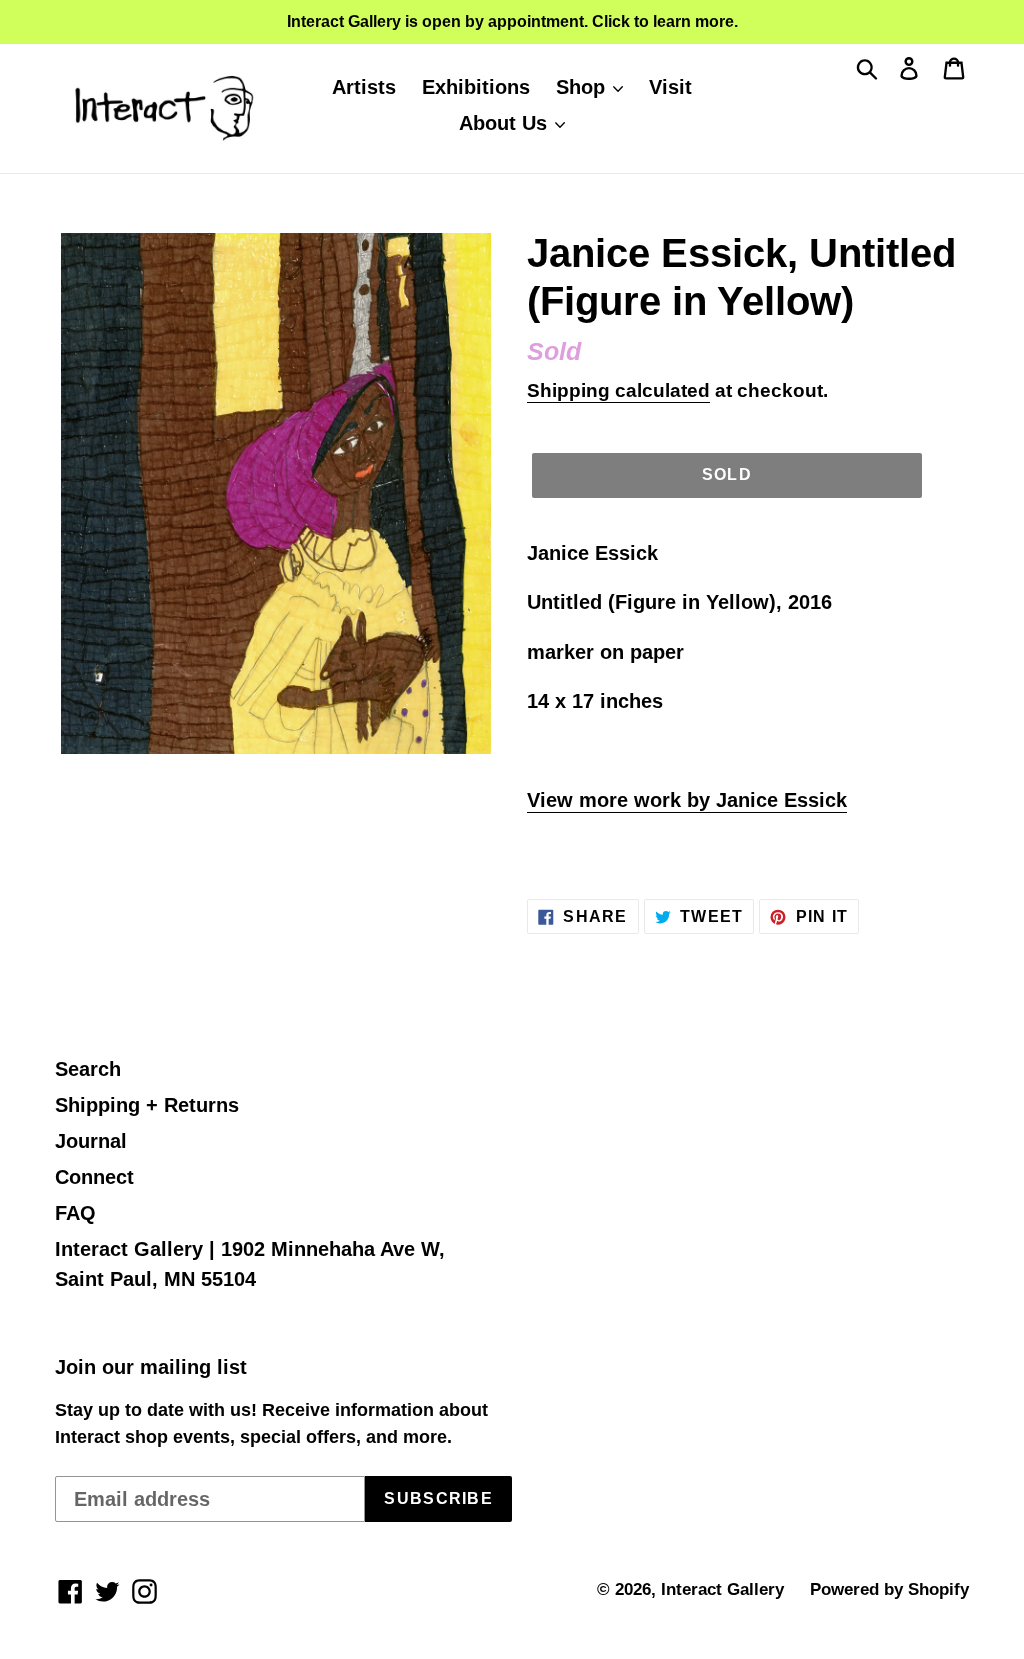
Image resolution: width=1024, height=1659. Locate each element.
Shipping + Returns (147, 1105)
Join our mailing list (151, 1367)
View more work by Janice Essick (687, 800)
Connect (94, 1177)
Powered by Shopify (889, 1589)
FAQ (75, 1213)
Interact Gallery (722, 1589)
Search (88, 1069)
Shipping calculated (618, 390)
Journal (91, 1141)
